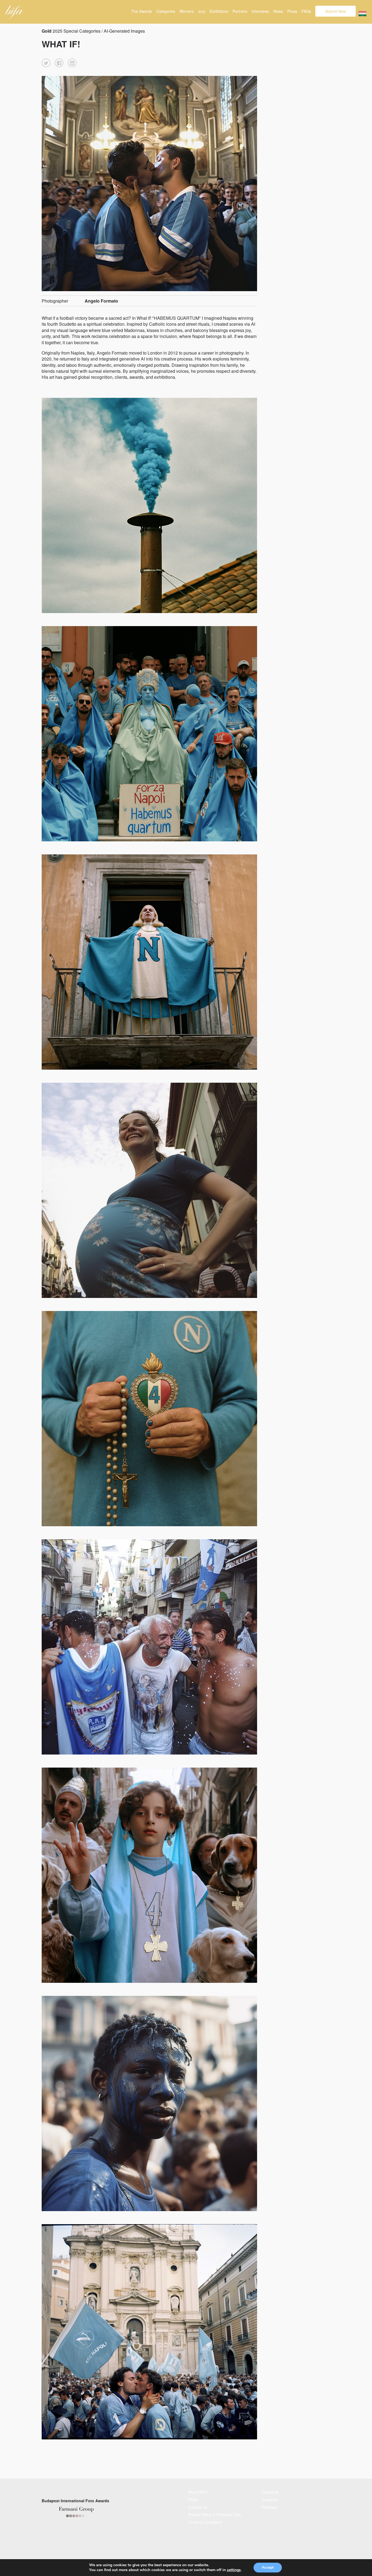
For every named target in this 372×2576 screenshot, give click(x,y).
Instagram (270, 2500)
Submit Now (336, 11)
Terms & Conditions (205, 2522)
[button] (46, 63)
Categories (166, 11)
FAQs (306, 11)
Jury (202, 11)
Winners (187, 11)
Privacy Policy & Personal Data (215, 2515)
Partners (240, 11)
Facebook (270, 2492)
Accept (268, 2567)
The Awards (142, 11)
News (278, 11)
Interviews (260, 11)
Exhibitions (219, 11)
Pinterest (269, 2507)
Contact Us (198, 2507)
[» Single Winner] (14, 12)
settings (234, 2570)
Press (292, 11)
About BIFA (198, 2492)
